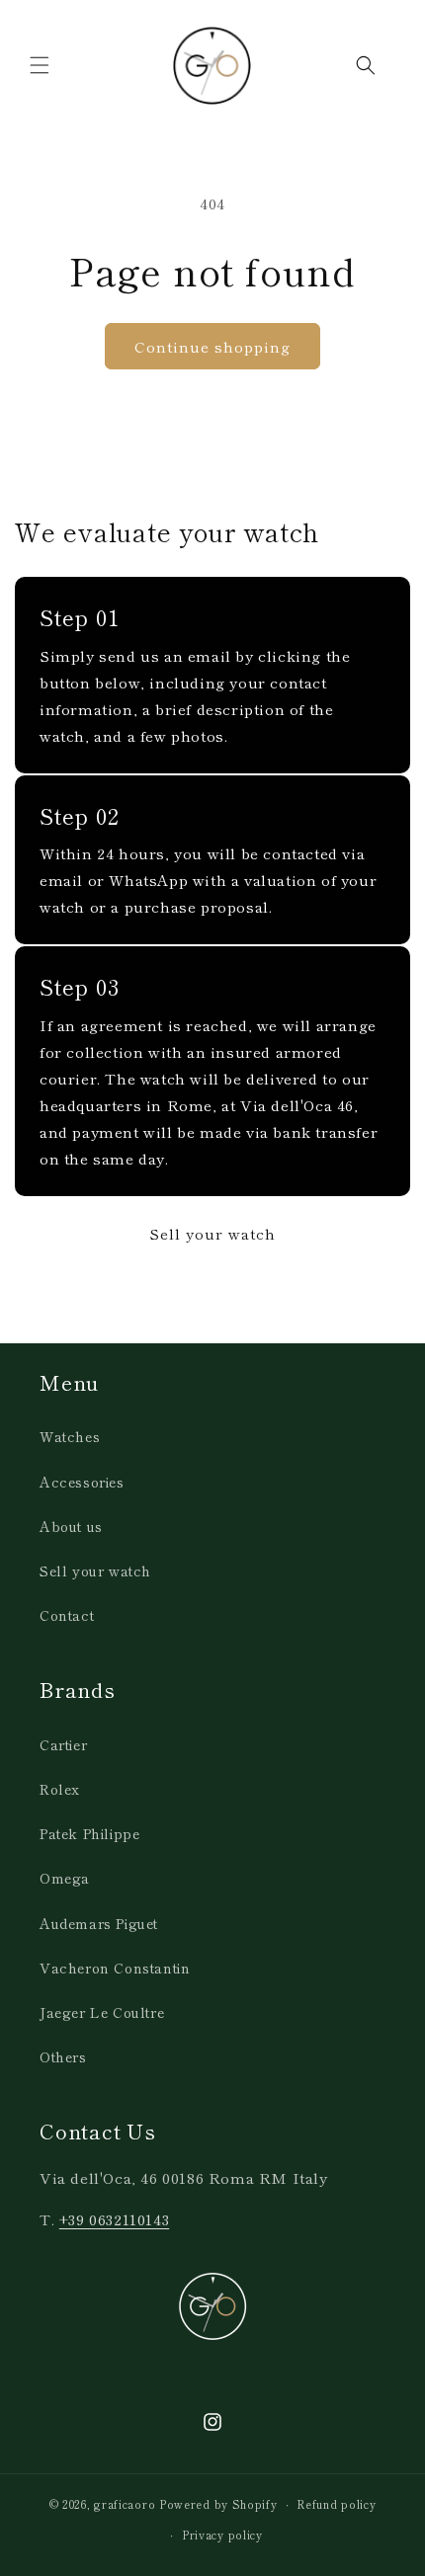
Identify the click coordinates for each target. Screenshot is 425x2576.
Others (63, 2056)
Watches (70, 1436)
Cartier (63, 1744)
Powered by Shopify (218, 2504)
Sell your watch (212, 1233)
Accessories (82, 1482)
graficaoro (125, 2504)
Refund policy (336, 2504)
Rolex (60, 1789)
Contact (67, 1615)
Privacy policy (222, 2535)
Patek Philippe (89, 1833)
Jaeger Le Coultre (102, 2012)
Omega (65, 1878)
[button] (40, 65)
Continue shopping (212, 346)
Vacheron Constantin (115, 1968)
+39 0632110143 (114, 2219)
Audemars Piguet (99, 1923)
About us (71, 1526)
